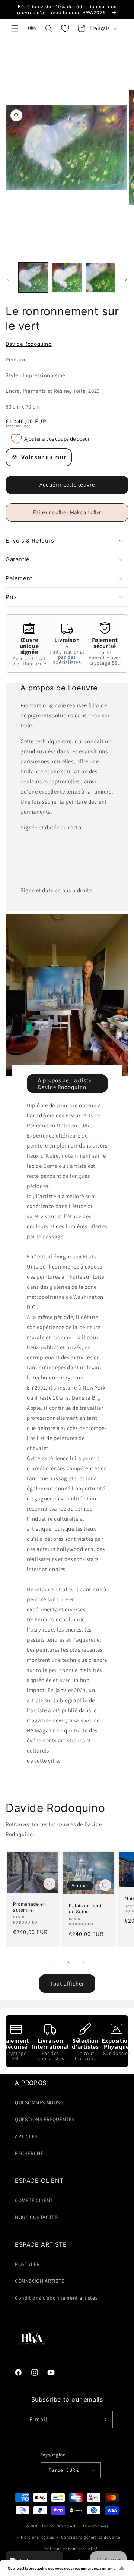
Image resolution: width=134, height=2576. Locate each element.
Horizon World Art (58, 2526)
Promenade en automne (29, 1907)
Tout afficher (67, 1984)
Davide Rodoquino (29, 344)
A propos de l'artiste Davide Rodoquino (65, 1083)
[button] (15, 28)
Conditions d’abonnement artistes (56, 2298)
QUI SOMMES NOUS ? (39, 2102)
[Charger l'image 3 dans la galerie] (100, 277)
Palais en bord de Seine (85, 1908)
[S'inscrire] (104, 2420)
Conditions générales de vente (90, 2537)
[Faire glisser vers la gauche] (8, 280)
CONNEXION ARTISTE (39, 2281)
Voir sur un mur (44, 457)
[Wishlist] (65, 28)
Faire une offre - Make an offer (70, 515)
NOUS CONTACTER (36, 2217)
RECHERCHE (29, 2153)
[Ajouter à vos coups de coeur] (50, 1884)
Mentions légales (37, 2537)
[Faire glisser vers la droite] (126, 280)
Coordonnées (96, 2526)
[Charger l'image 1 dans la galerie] (33, 277)
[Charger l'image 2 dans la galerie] (67, 277)
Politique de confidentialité (71, 2549)
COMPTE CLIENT (34, 2200)
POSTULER (27, 2264)
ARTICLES (26, 2136)
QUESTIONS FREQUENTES (45, 2119)
